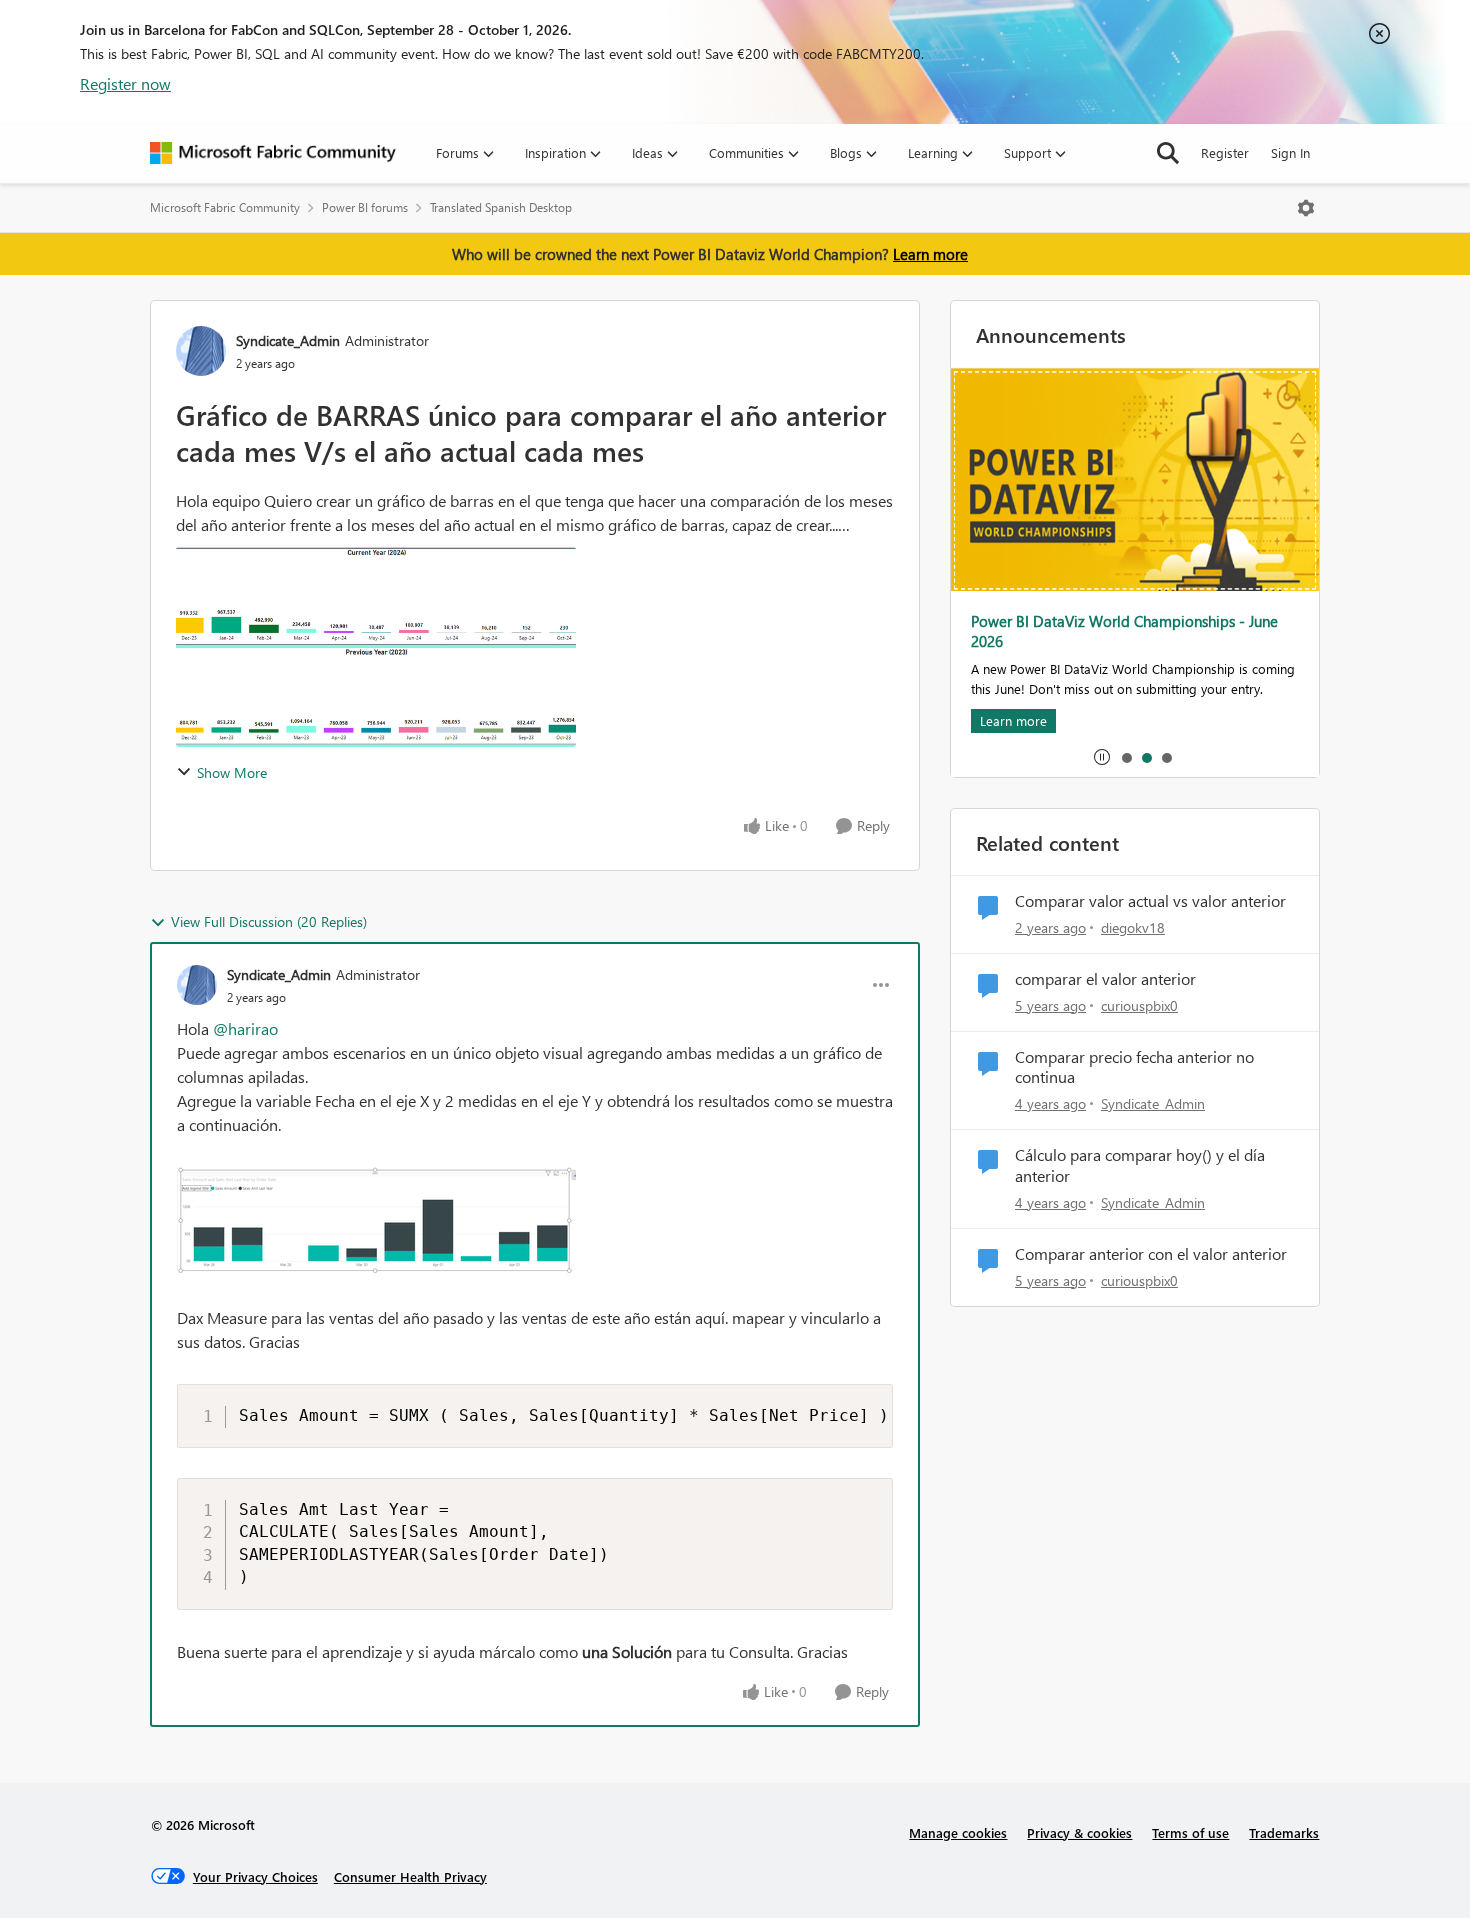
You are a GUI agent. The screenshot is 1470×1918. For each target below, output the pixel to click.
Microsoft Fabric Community (225, 207)
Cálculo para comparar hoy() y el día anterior (1140, 1165)
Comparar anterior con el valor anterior (1151, 1254)
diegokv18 (1133, 927)
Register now (125, 83)
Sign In (1290, 152)
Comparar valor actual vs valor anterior (1150, 901)
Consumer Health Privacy (410, 1876)
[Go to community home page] (273, 153)
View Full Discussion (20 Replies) (269, 921)
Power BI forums (365, 207)
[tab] (1126, 757)
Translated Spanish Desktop (501, 207)
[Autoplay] (1102, 757)
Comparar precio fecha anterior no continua (1134, 1067)
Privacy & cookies (1079, 1832)
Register (1225, 152)
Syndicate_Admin (288, 340)
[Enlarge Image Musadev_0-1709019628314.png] (535, 1221)
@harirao (245, 1028)
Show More (232, 772)
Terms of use (1190, 1832)
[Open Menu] (1306, 208)
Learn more (930, 254)
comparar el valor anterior (1105, 979)
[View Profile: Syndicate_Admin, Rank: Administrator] (201, 351)
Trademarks (1284, 1832)
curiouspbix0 (1139, 1005)
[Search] (1168, 153)
